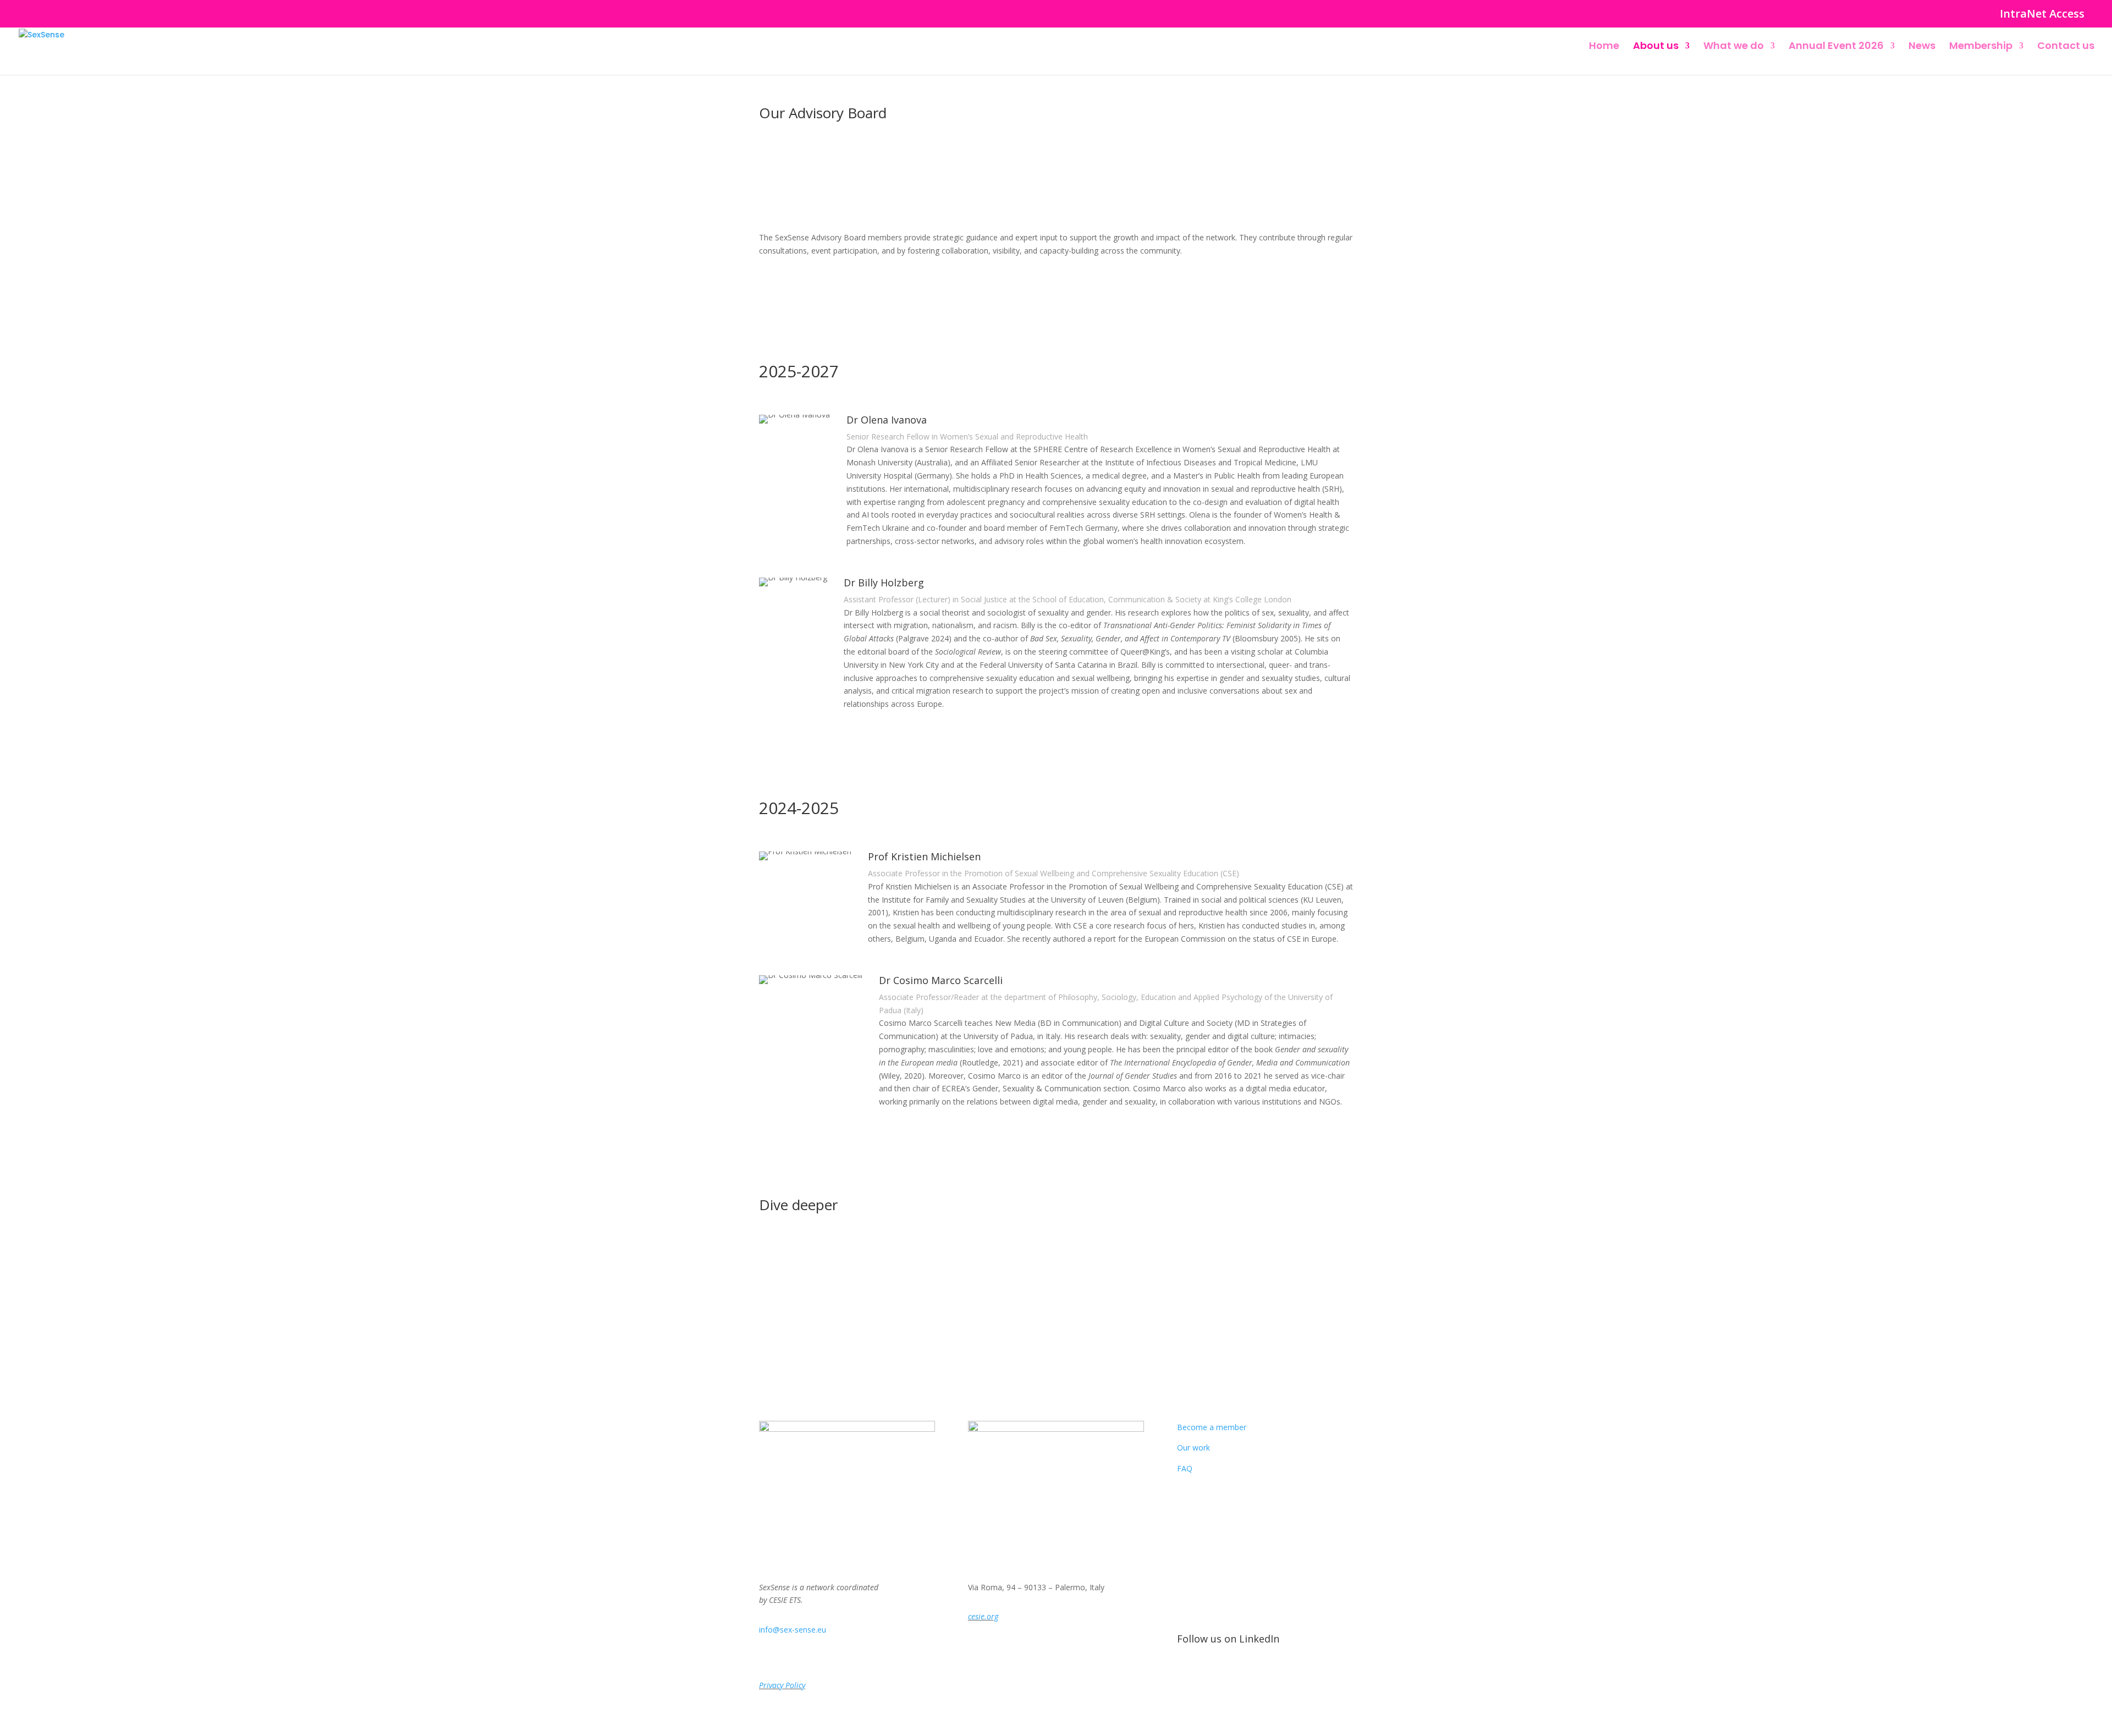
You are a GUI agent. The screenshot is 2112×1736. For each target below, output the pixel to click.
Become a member (1212, 1427)
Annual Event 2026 (1836, 47)
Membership (1981, 47)
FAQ (1185, 1468)
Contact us (2066, 47)
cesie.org (983, 1616)
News (1922, 47)
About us (1656, 47)
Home (1604, 47)
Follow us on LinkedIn (1228, 1639)
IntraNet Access (2042, 15)
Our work (1193, 1447)
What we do (1734, 47)
